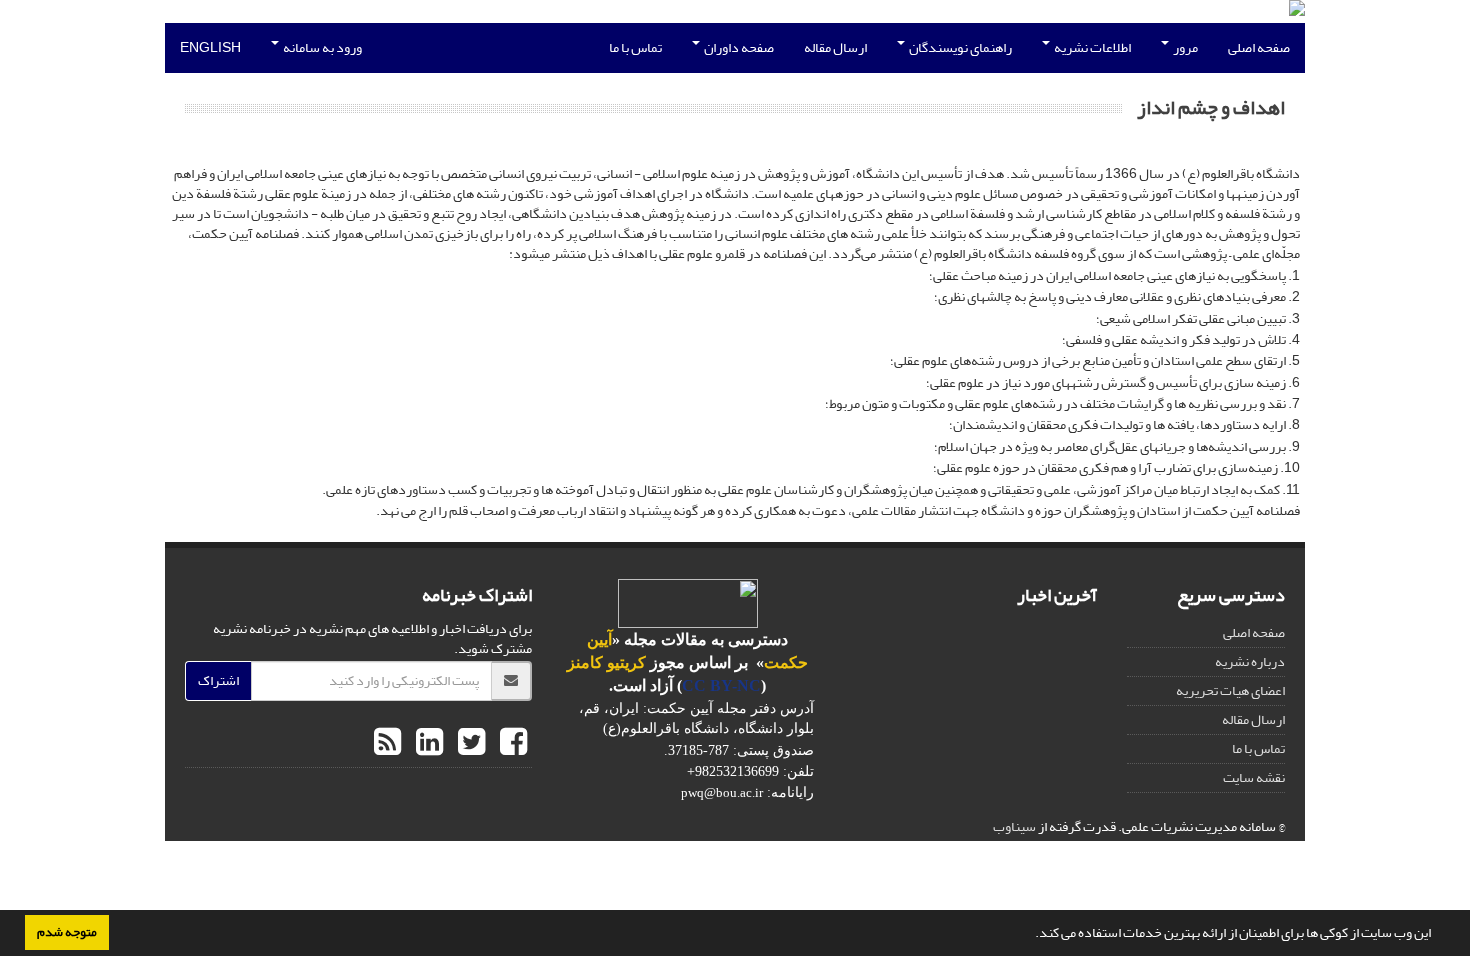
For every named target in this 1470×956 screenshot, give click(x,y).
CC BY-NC (721, 685)
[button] (1030, 935)
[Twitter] (469, 743)
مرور (1184, 47)
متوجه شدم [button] (67, 932)
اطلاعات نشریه (1091, 47)
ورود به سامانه (321, 47)
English (210, 47)
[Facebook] (511, 743)
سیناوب (1014, 826)
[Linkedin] (427, 743)
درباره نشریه (1250, 661)
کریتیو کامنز (606, 662)
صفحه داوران (738, 47)
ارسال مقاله (835, 47)
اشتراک (218, 680)
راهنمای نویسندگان (959, 47)
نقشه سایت (1254, 777)
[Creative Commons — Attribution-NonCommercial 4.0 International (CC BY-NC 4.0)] (688, 602)
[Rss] (387, 743)
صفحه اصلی (1259, 47)
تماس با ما (635, 47)
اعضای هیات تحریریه (1230, 690)
